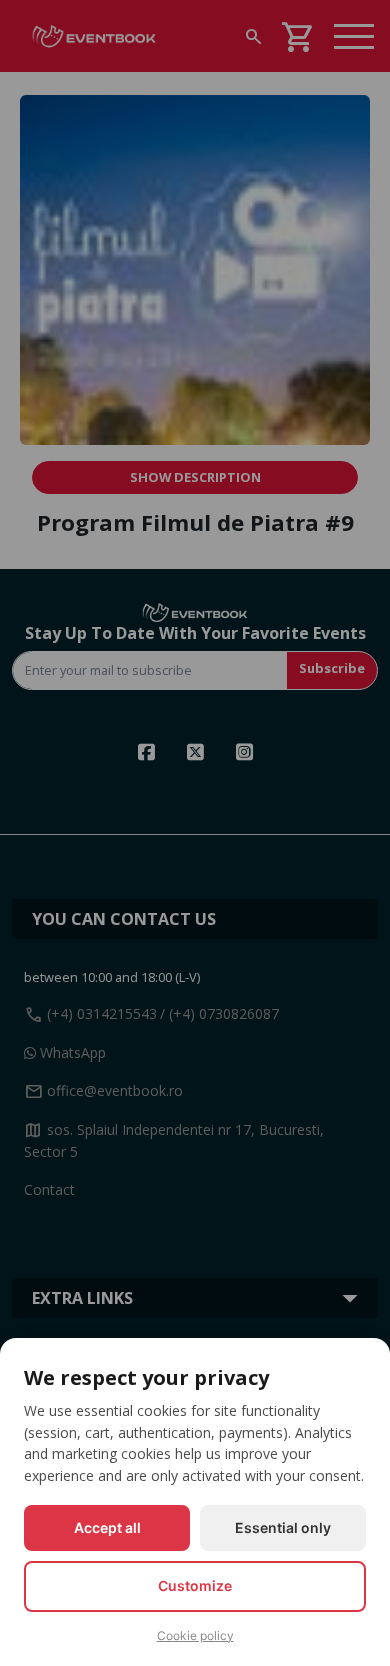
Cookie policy (195, 1635)
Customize (195, 1585)
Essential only (283, 1527)
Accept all (107, 1527)
